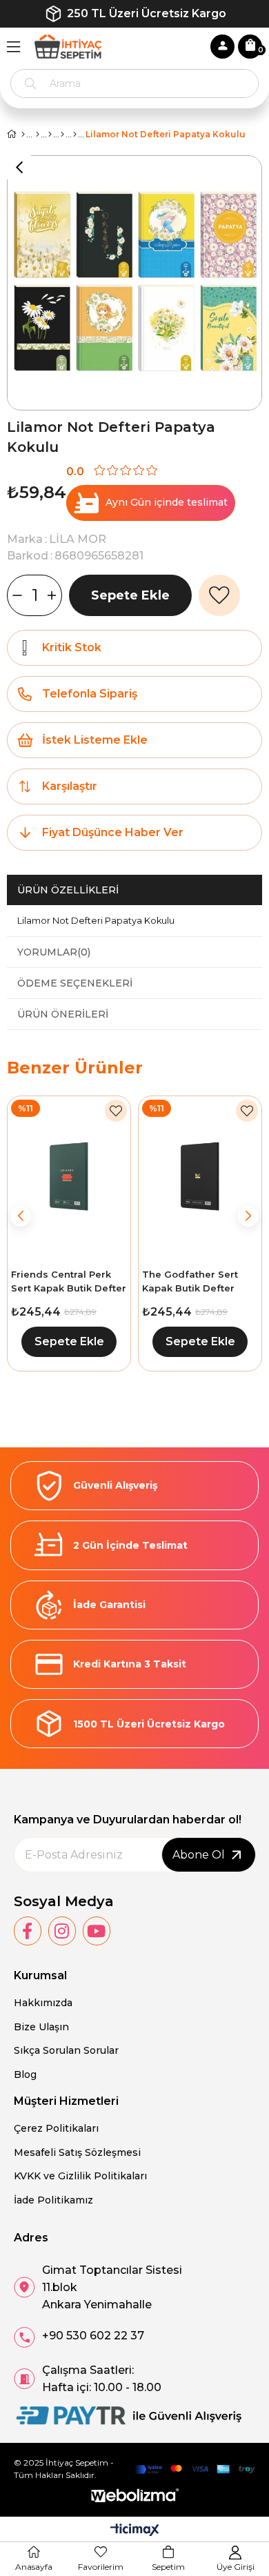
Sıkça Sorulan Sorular (66, 2050)
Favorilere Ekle (116, 1111)
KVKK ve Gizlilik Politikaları (80, 2176)
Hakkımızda (43, 2003)
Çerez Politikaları (56, 2128)
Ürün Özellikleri (68, 890)
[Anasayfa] (23, 135)
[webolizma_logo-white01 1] (135, 2496)
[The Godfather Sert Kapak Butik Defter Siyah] (200, 1177)
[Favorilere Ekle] (219, 595)
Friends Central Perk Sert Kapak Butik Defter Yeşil (69, 1282)
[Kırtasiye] (38, 135)
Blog (25, 2074)
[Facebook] (28, 1931)
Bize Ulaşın (41, 2027)
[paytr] (128, 2416)
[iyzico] (195, 2469)
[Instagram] (62, 1931)
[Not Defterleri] (75, 135)
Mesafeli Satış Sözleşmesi (77, 2152)
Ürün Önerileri (63, 1014)
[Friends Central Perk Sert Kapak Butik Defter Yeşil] (69, 1177)
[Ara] (30, 83)
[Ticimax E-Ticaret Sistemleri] (135, 2531)
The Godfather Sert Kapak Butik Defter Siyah (190, 1282)
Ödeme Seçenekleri (75, 983)
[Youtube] (97, 1931)
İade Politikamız (53, 2200)
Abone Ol (199, 1855)
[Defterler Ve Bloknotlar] (62, 135)
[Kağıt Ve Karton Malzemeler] (50, 135)
